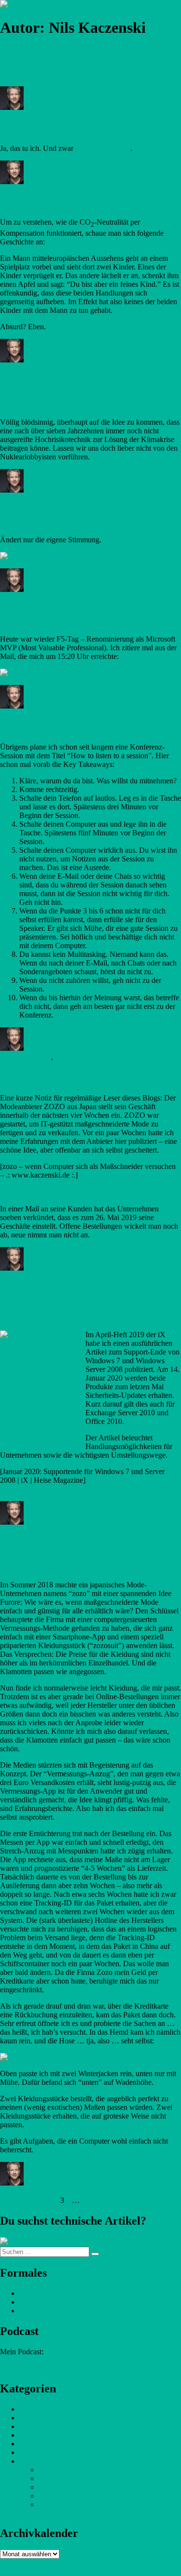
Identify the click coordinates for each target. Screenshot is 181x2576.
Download (35, 2426)
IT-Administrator (64, 2496)
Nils (26, 2452)
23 (85, 2200)
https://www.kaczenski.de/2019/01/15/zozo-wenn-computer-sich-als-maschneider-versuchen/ (77, 1188)
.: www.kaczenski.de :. (35, 2563)
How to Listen (35, 726)
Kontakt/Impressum (49, 2302)
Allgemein (35, 2409)
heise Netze (56, 2487)
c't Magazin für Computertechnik (89, 2478)
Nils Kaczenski (47, 107)
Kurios (129, 181)
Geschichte (27, 54)
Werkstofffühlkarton (31, 2368)
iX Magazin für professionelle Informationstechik (81, 1526)
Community (124, 706)
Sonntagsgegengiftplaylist (63, 519)
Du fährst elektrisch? (52, 128)
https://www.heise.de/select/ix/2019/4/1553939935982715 (89, 1489)
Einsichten (135, 107)
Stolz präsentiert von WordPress (78, 2567)
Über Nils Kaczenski (51, 2311)
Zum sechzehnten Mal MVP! (71, 618)
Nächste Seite (112, 2200)
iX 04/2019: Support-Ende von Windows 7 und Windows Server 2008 (81, 1301)
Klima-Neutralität (45, 202)
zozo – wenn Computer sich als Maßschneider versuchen (76, 1558)
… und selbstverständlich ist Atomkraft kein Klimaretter (70, 396)
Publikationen (40, 2461)
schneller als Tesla (103, 148)
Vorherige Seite (23, 2200)
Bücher (50, 2470)
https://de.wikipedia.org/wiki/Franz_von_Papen (72, 74)
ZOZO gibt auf (37, 1077)
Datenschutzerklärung (53, 2293)
